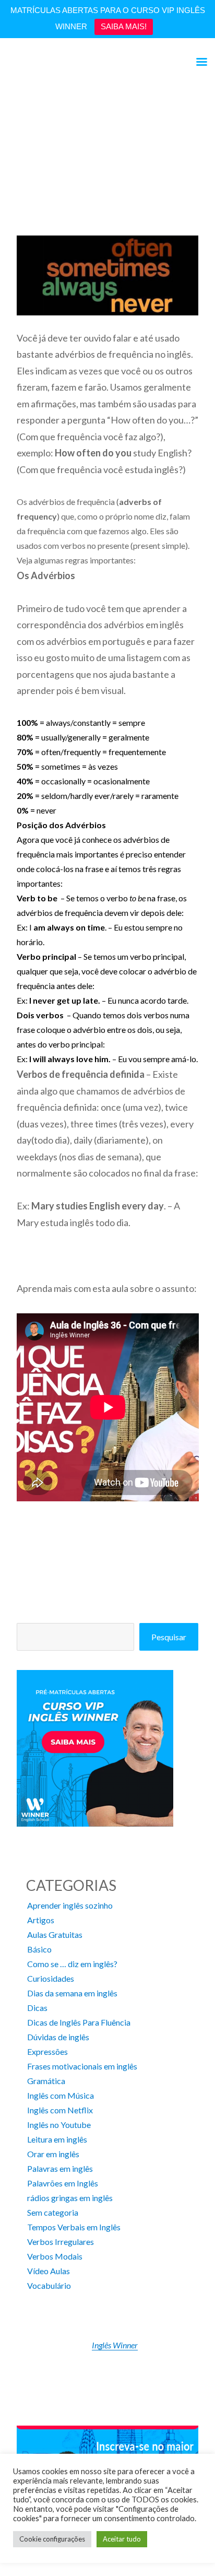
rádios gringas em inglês (70, 2198)
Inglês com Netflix (60, 2110)
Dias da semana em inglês (72, 1993)
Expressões (47, 2051)
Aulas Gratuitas (55, 1934)
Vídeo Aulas (49, 2271)
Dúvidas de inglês (58, 2037)
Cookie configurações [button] (52, 2539)
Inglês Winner (115, 2345)
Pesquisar (169, 1637)
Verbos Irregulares (61, 2242)
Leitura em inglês (57, 2139)
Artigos (41, 1920)
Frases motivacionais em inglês (82, 2066)
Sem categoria (53, 2212)
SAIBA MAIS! (124, 26)
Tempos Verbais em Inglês (74, 2227)
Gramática (46, 2081)
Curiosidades (51, 1978)
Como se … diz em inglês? (72, 1964)
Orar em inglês (53, 2154)
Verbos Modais (55, 2256)
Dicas (37, 2008)
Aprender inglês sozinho (70, 1905)
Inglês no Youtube (59, 2125)
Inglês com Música (61, 2095)
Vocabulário (49, 2285)
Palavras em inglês (60, 2168)
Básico (39, 1949)
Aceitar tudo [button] (122, 2539)
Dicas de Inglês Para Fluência (79, 2022)
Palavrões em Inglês (63, 2183)
